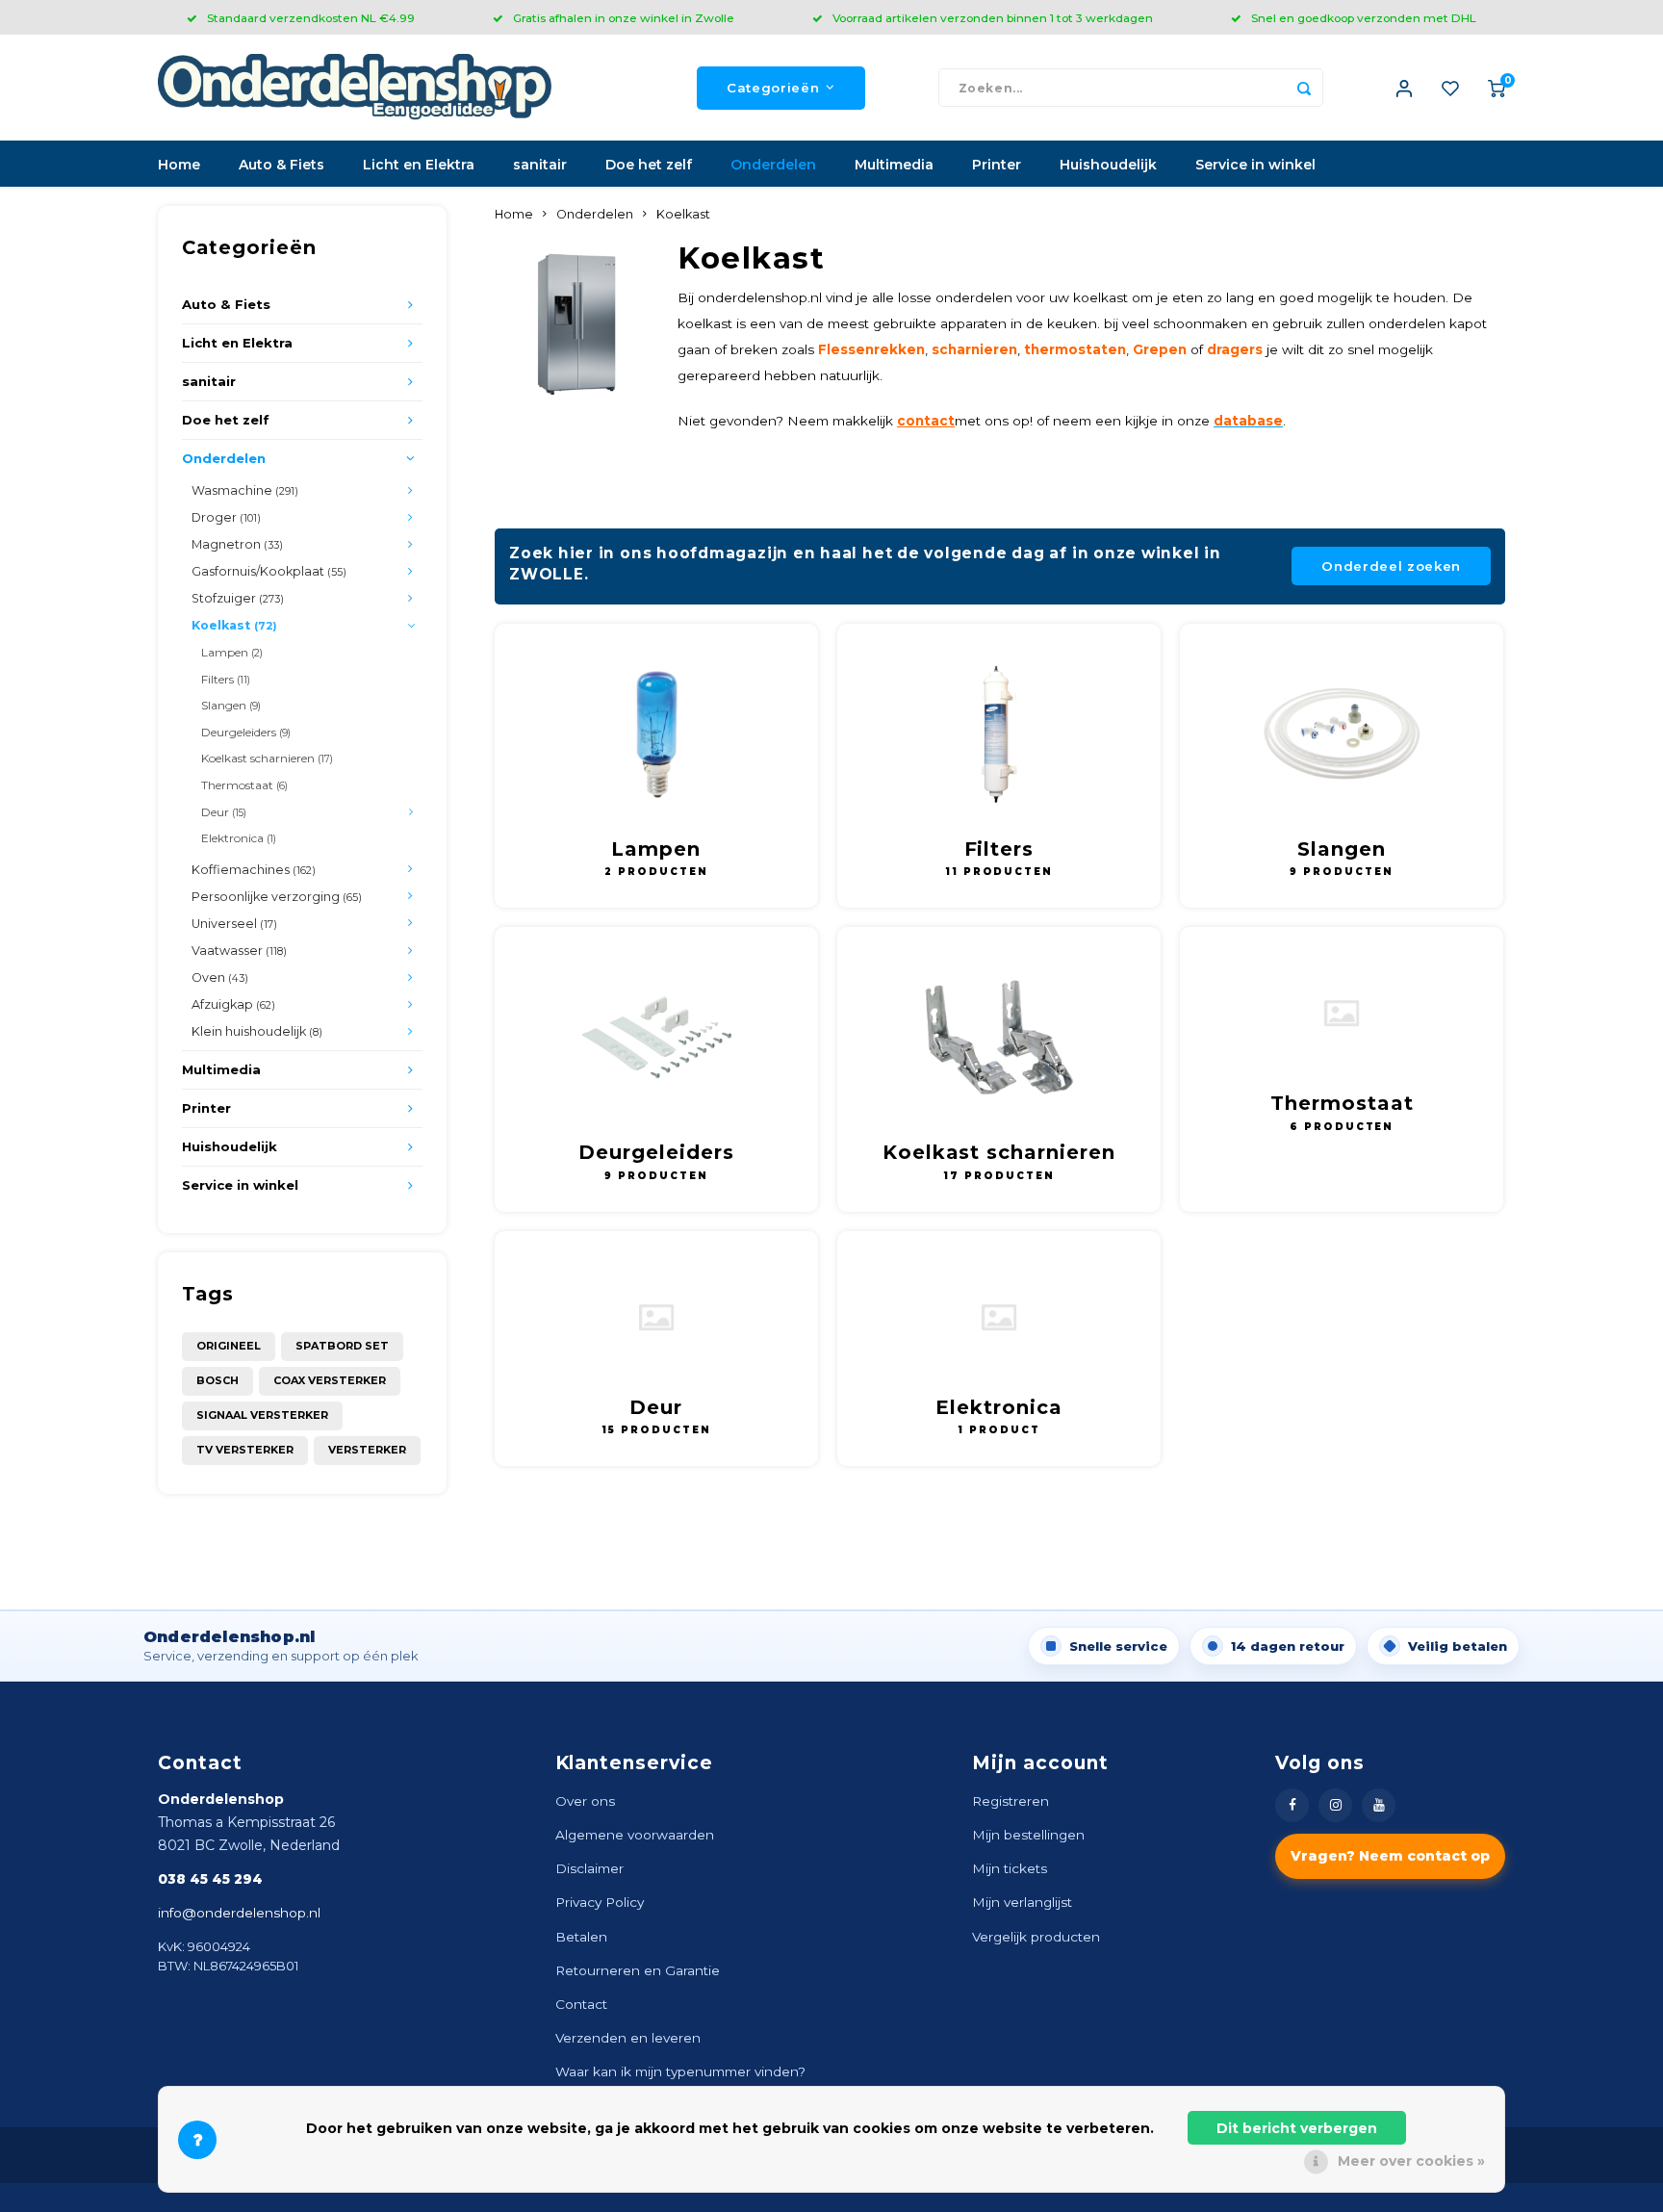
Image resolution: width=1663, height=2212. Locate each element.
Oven (220, 977)
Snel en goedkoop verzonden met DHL (1364, 18)
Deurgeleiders (246, 732)
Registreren (1011, 1801)
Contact (581, 2004)
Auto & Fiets (281, 165)
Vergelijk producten (1036, 1937)
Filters (226, 679)
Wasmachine (245, 490)
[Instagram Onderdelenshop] (1335, 1805)
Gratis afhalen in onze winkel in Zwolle (624, 18)
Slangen (231, 705)
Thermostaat (244, 785)
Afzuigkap (233, 1004)
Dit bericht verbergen (1297, 2128)
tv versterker (245, 1450)
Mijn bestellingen (1028, 1835)
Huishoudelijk (1108, 165)
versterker (367, 1450)
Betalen (581, 1937)
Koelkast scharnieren (267, 758)
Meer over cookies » (1411, 2161)
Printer (997, 165)
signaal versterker (262, 1415)
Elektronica (239, 838)
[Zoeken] (1304, 88)
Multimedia (894, 165)
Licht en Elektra (419, 165)
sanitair (540, 165)
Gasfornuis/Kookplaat (269, 571)
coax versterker (330, 1380)
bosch (217, 1380)
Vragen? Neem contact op (1390, 1856)
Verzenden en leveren (628, 2038)
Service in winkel (1255, 165)
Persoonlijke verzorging (277, 897)
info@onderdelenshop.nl (239, 1913)
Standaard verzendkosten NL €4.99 (311, 18)
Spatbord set (342, 1346)
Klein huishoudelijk (257, 1031)
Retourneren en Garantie (638, 1970)
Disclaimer (589, 1868)
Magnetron (237, 544)
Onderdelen (773, 165)
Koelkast (234, 625)
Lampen (232, 652)
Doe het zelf (649, 165)
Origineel (229, 1346)
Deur (224, 812)
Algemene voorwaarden (635, 1835)
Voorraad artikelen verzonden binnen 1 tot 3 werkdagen (993, 18)
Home (179, 165)
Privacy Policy (600, 1902)
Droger (226, 517)
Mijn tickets (1010, 1868)
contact (926, 421)
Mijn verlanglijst (1022, 1902)
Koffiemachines (254, 870)
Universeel (234, 924)
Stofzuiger (238, 598)
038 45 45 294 (210, 1879)
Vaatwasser (239, 951)
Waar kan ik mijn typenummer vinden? (680, 2071)
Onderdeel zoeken (1391, 566)
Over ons (585, 1801)
